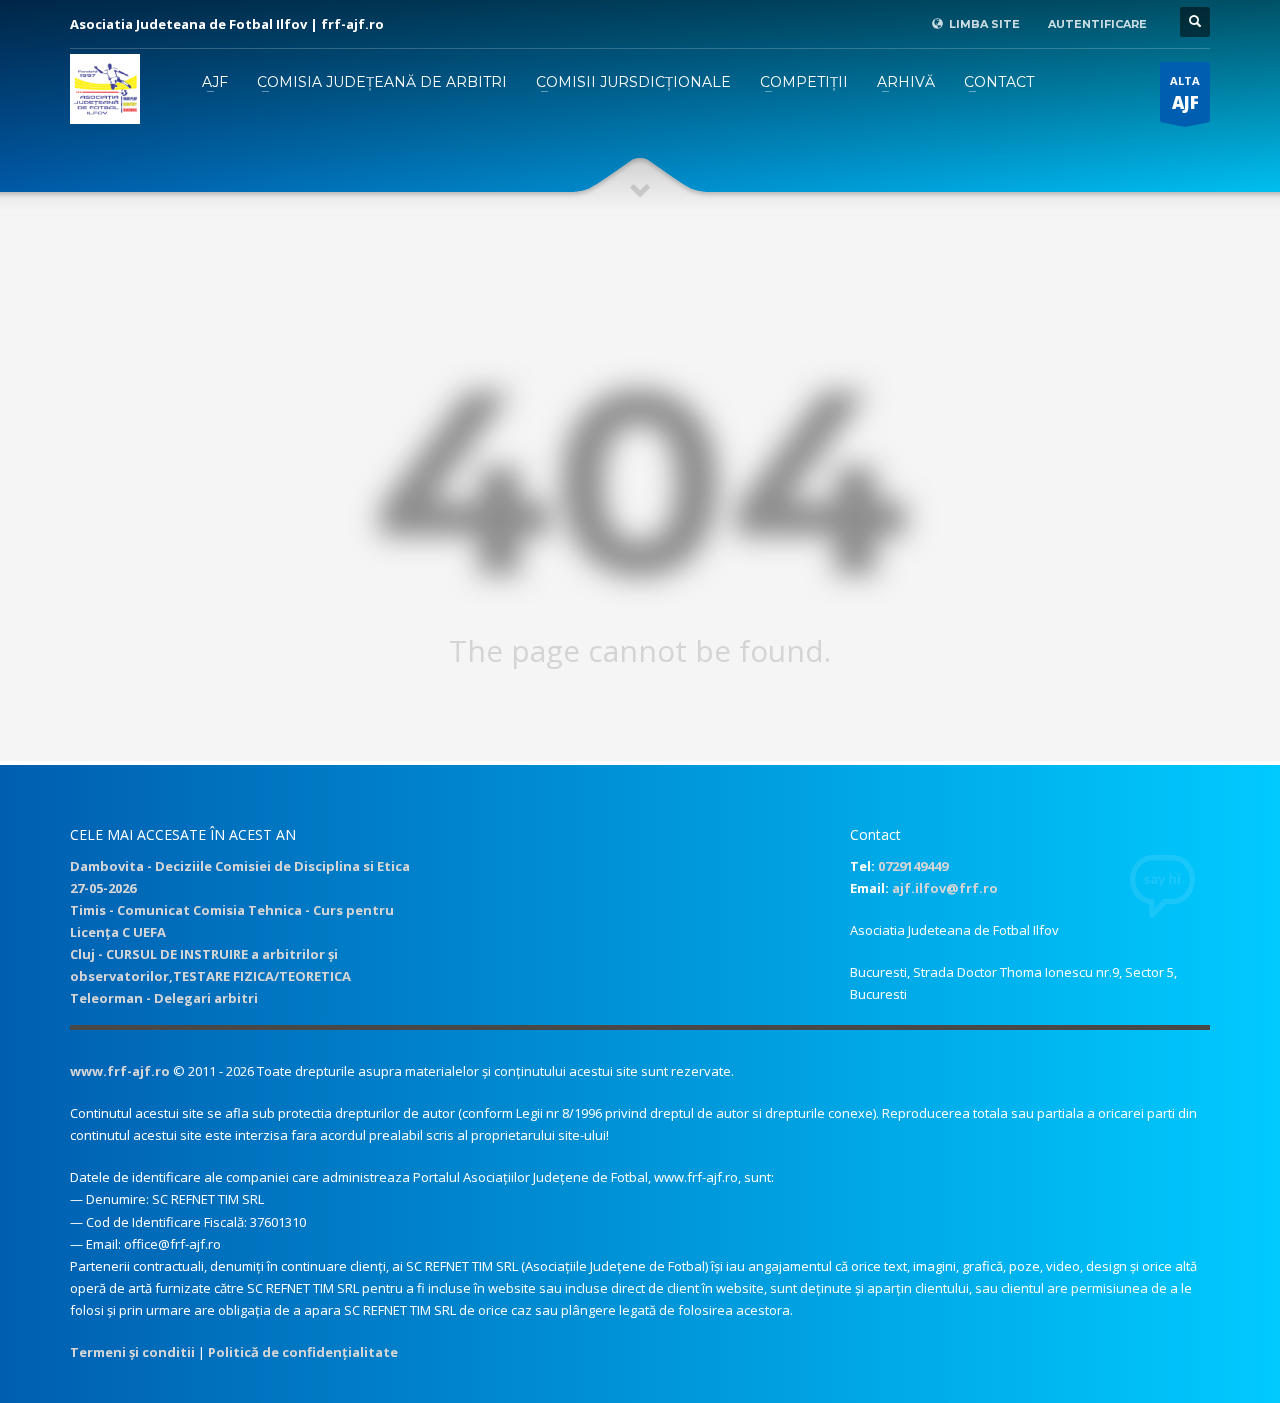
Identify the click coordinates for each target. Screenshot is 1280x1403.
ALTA (1185, 93)
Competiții (804, 82)
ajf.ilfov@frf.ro (945, 888)
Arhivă (906, 82)
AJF (215, 82)
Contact (999, 82)
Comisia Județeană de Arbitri (382, 82)
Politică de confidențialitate (303, 1352)
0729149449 (913, 866)
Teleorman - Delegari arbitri (164, 998)
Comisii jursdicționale (633, 82)
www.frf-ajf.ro (120, 1071)
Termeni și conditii (132, 1352)
